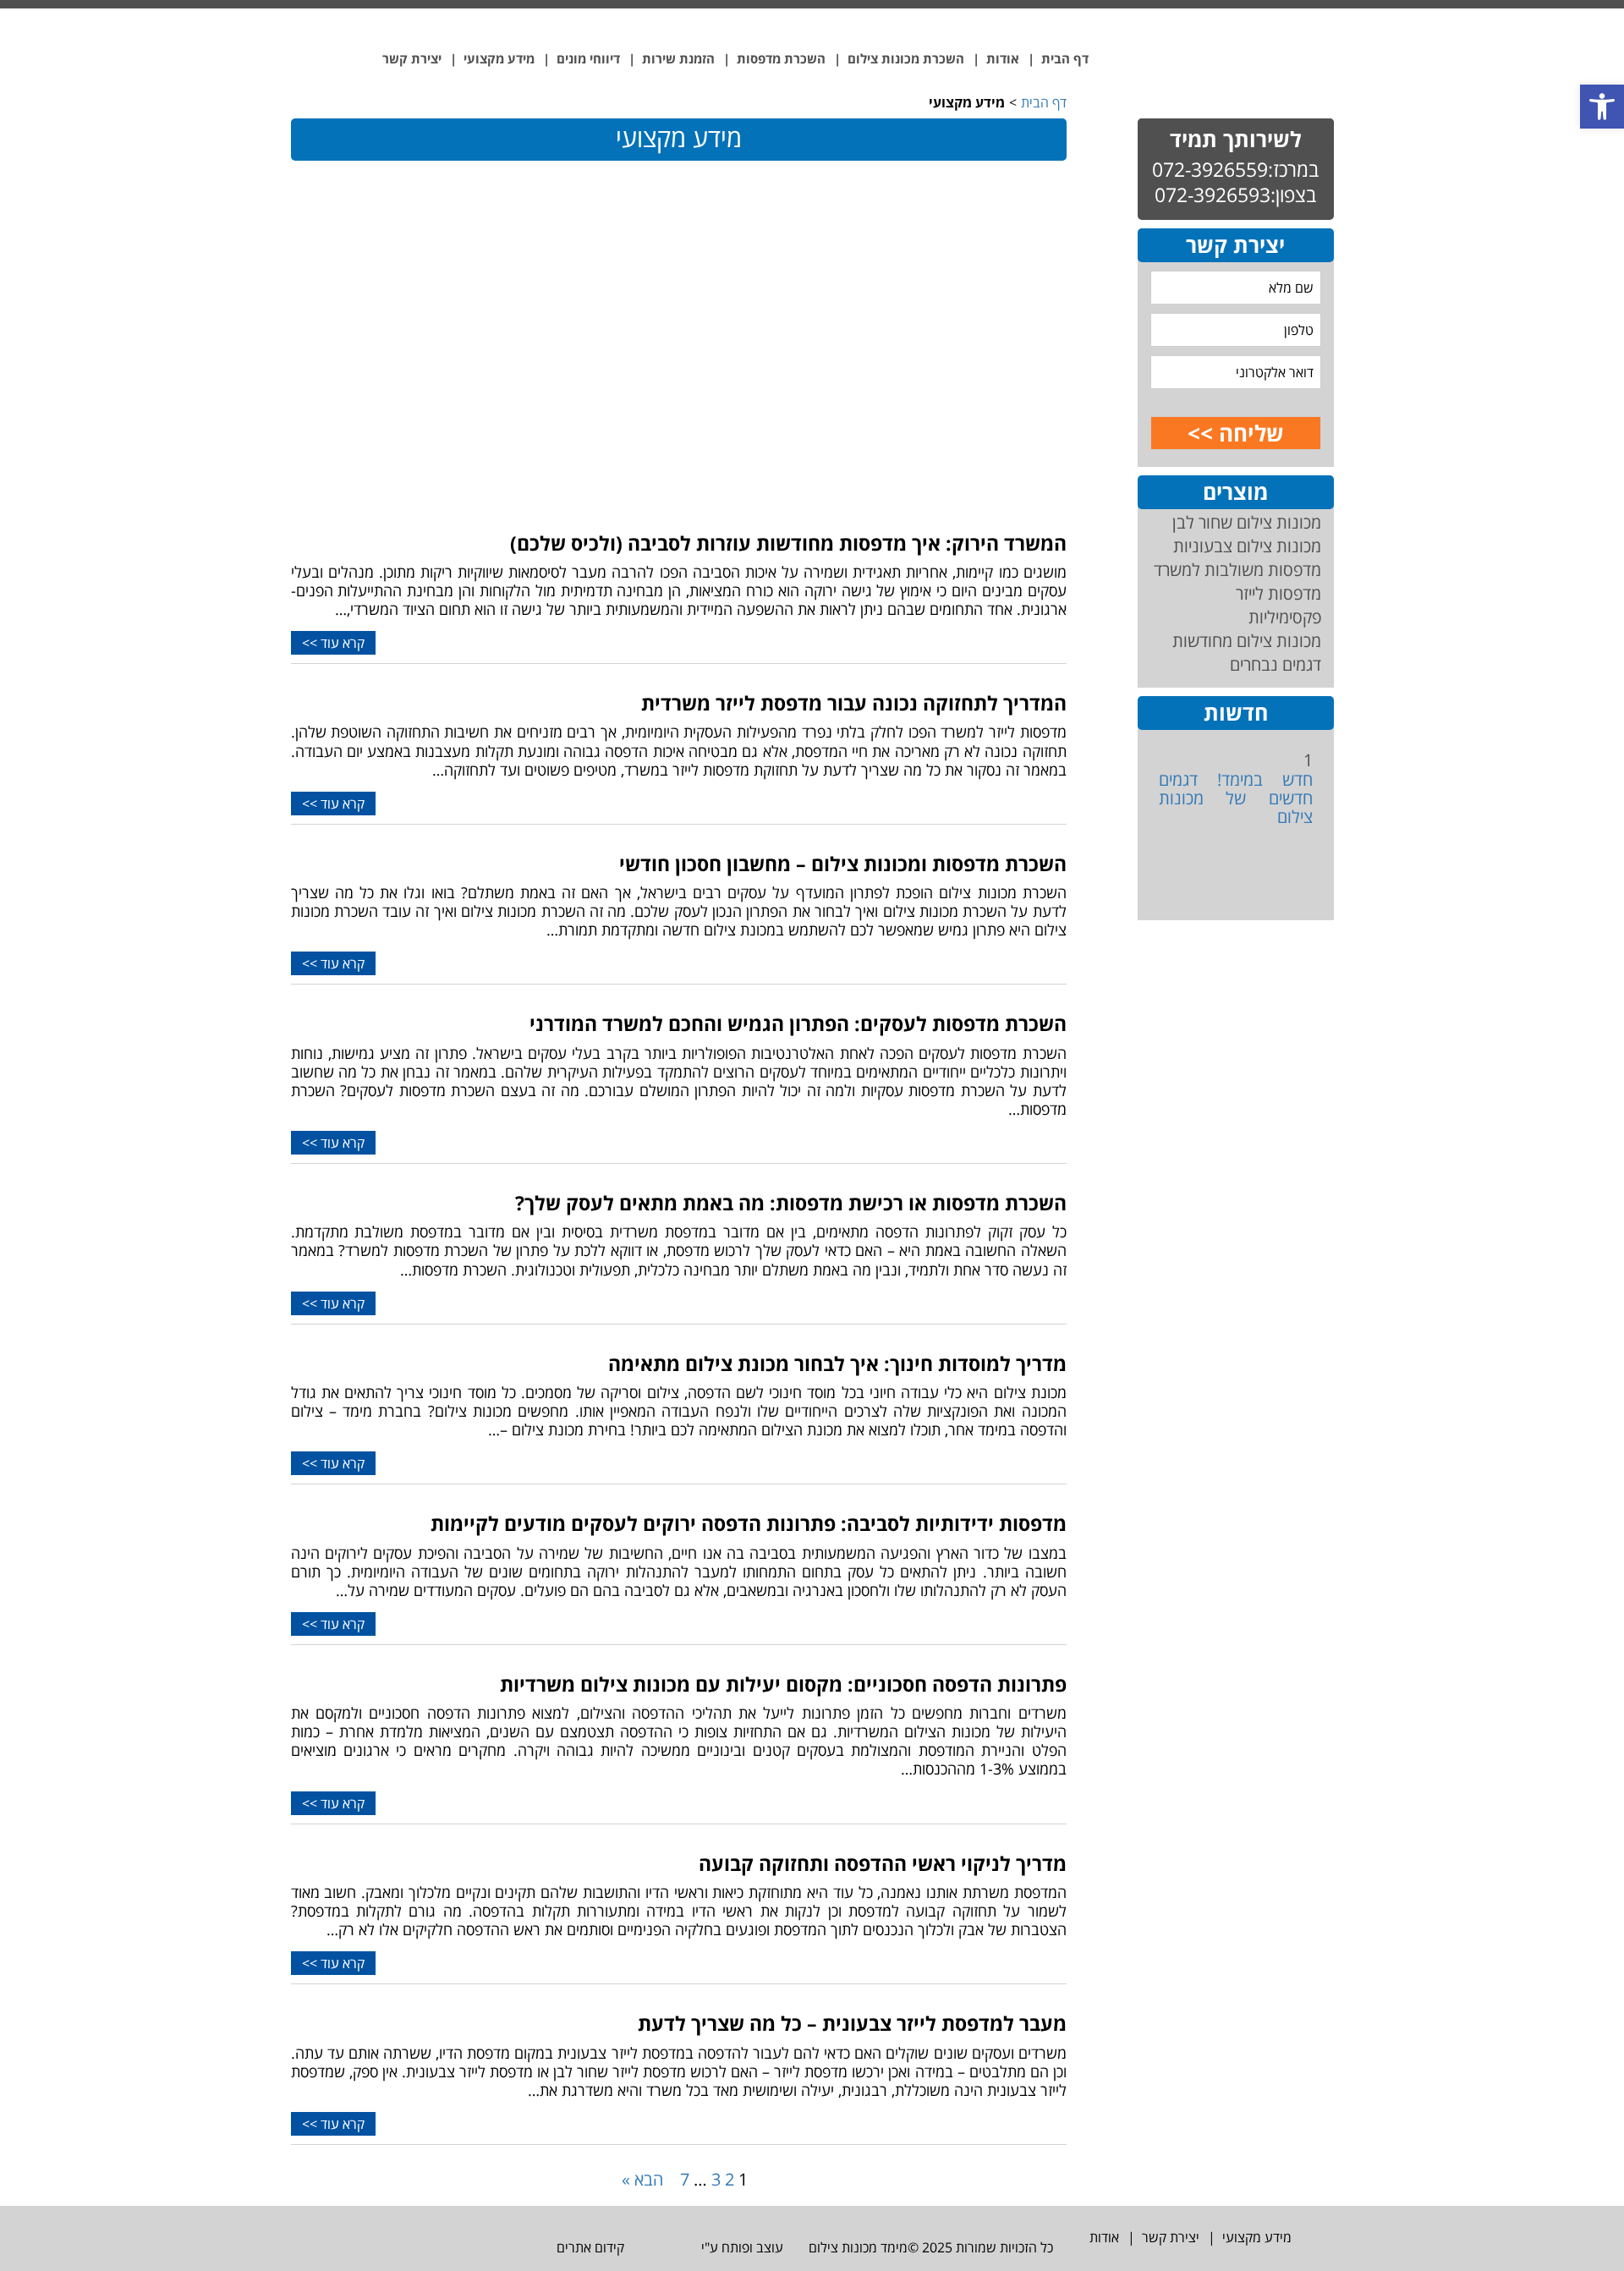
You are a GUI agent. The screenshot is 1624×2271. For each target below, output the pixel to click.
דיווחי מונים (588, 58)
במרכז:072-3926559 (1235, 169)
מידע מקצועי (499, 58)
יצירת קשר (412, 58)
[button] (1602, 107)
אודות (1003, 58)
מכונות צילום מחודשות (1247, 641)
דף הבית (1065, 58)
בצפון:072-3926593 (1235, 195)
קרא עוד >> (333, 643)
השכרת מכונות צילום (906, 58)
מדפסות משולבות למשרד (1237, 570)
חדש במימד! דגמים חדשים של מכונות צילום (1235, 798)
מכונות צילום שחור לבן (1247, 522)
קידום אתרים (589, 2247)
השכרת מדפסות (781, 58)
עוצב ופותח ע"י (741, 2247)
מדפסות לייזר (1278, 593)
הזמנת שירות (678, 58)
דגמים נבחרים (1276, 664)
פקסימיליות (1285, 617)
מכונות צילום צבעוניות (1247, 546)
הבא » (642, 2179)
